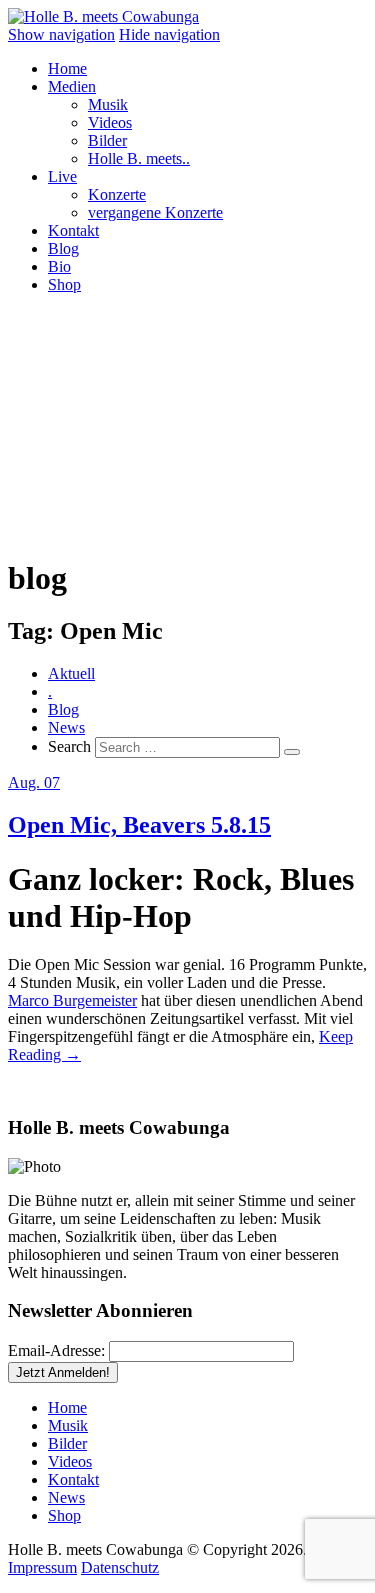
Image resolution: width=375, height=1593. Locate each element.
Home (67, 68)
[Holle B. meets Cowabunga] (103, 16)
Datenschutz (120, 1567)
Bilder (107, 140)
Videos (110, 122)
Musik (108, 104)
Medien (72, 86)
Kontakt (73, 230)
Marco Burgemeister (72, 1000)
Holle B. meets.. (139, 158)
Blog (63, 248)
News (66, 727)
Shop (64, 284)
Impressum (42, 1567)
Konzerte (117, 194)
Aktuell (71, 673)
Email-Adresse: (56, 1350)
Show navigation (61, 34)
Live (62, 176)
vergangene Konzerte (155, 212)
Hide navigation (169, 34)
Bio (59, 266)
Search (69, 746)
